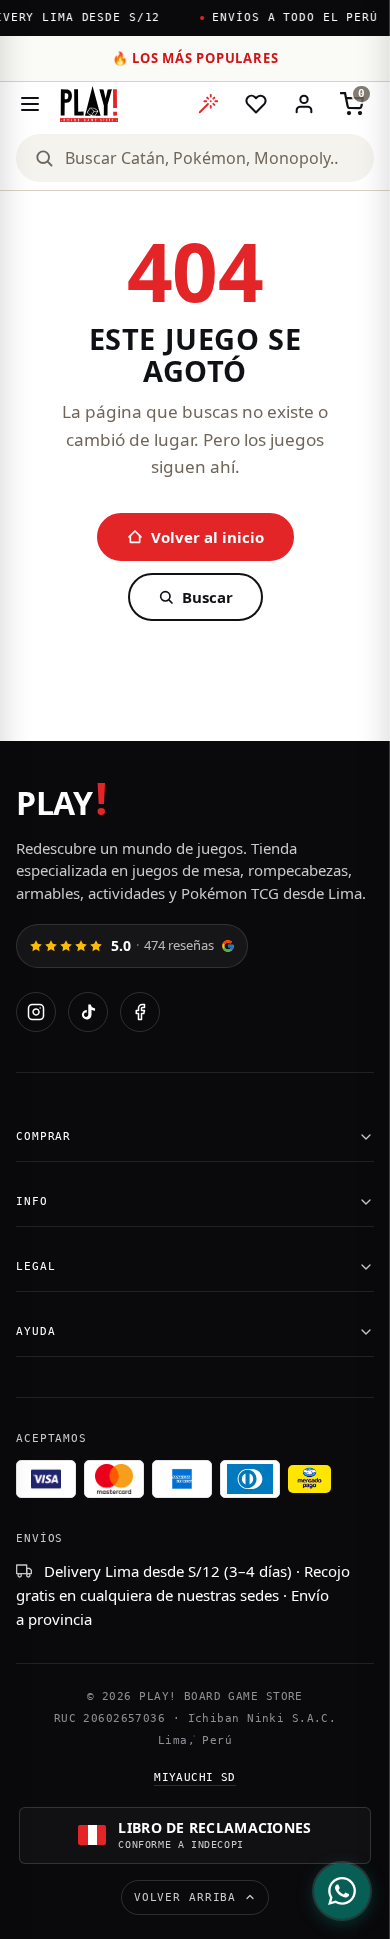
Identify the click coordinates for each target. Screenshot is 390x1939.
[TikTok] (88, 1012)
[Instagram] (36, 1012)
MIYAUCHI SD (195, 1777)
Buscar (207, 597)
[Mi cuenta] (304, 104)
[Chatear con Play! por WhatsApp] (342, 1891)
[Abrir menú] (30, 104)
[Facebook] (140, 1012)
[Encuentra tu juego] (208, 104)
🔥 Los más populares (195, 58)
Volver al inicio (207, 537)
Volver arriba (185, 1897)
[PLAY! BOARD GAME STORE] (89, 104)
